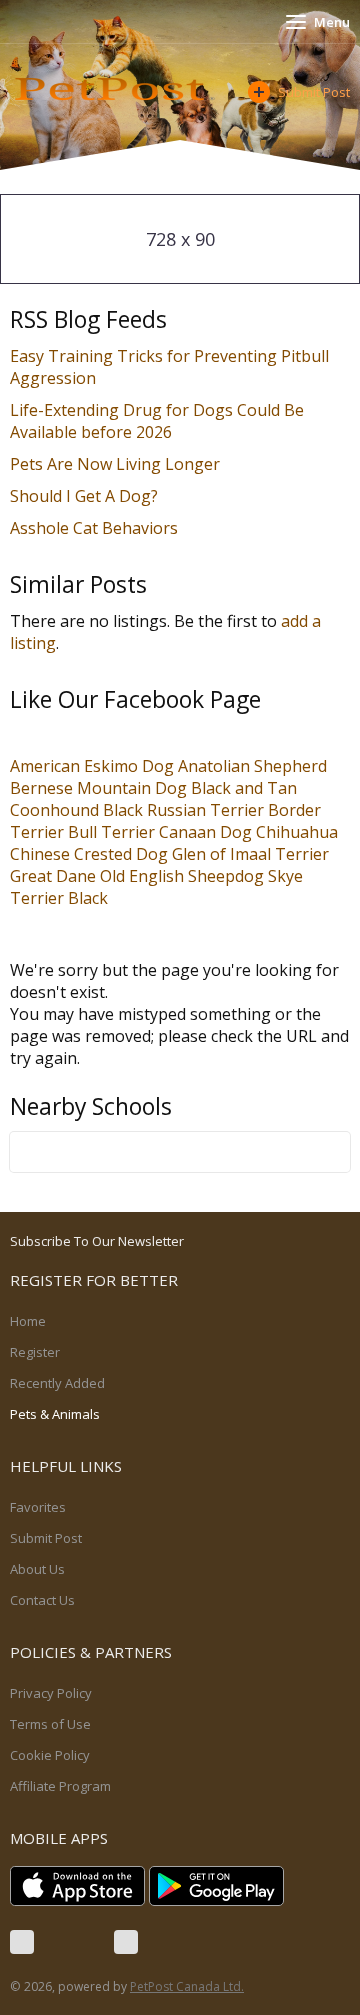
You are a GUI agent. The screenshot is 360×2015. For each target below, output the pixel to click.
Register (35, 1352)
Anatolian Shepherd (252, 766)
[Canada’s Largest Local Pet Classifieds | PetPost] (115, 89)
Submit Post (314, 92)
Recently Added (57, 1383)
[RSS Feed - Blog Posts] (126, 1942)
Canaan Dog (205, 832)
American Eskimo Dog (92, 766)
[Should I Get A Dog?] (167, 496)
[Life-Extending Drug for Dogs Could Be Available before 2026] (181, 432)
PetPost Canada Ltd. (187, 1986)
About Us (37, 1569)
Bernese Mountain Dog (98, 788)
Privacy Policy (51, 1693)
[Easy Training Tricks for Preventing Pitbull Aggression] (105, 378)
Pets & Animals (55, 1414)
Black (88, 898)
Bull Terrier (111, 832)
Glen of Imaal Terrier (250, 854)
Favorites (38, 1507)
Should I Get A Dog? (84, 496)
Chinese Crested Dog (89, 854)
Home (28, 1321)
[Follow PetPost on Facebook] (22, 1942)
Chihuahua (297, 832)
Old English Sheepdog (182, 876)
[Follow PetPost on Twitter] (74, 1942)
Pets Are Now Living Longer (115, 464)
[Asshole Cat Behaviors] (187, 528)
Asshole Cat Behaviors (94, 528)
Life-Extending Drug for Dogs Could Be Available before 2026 (157, 421)
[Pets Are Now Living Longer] (229, 464)
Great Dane (53, 876)
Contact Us (42, 1600)
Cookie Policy (50, 1755)
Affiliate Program (60, 1786)
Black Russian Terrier (183, 810)
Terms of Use (50, 1724)
